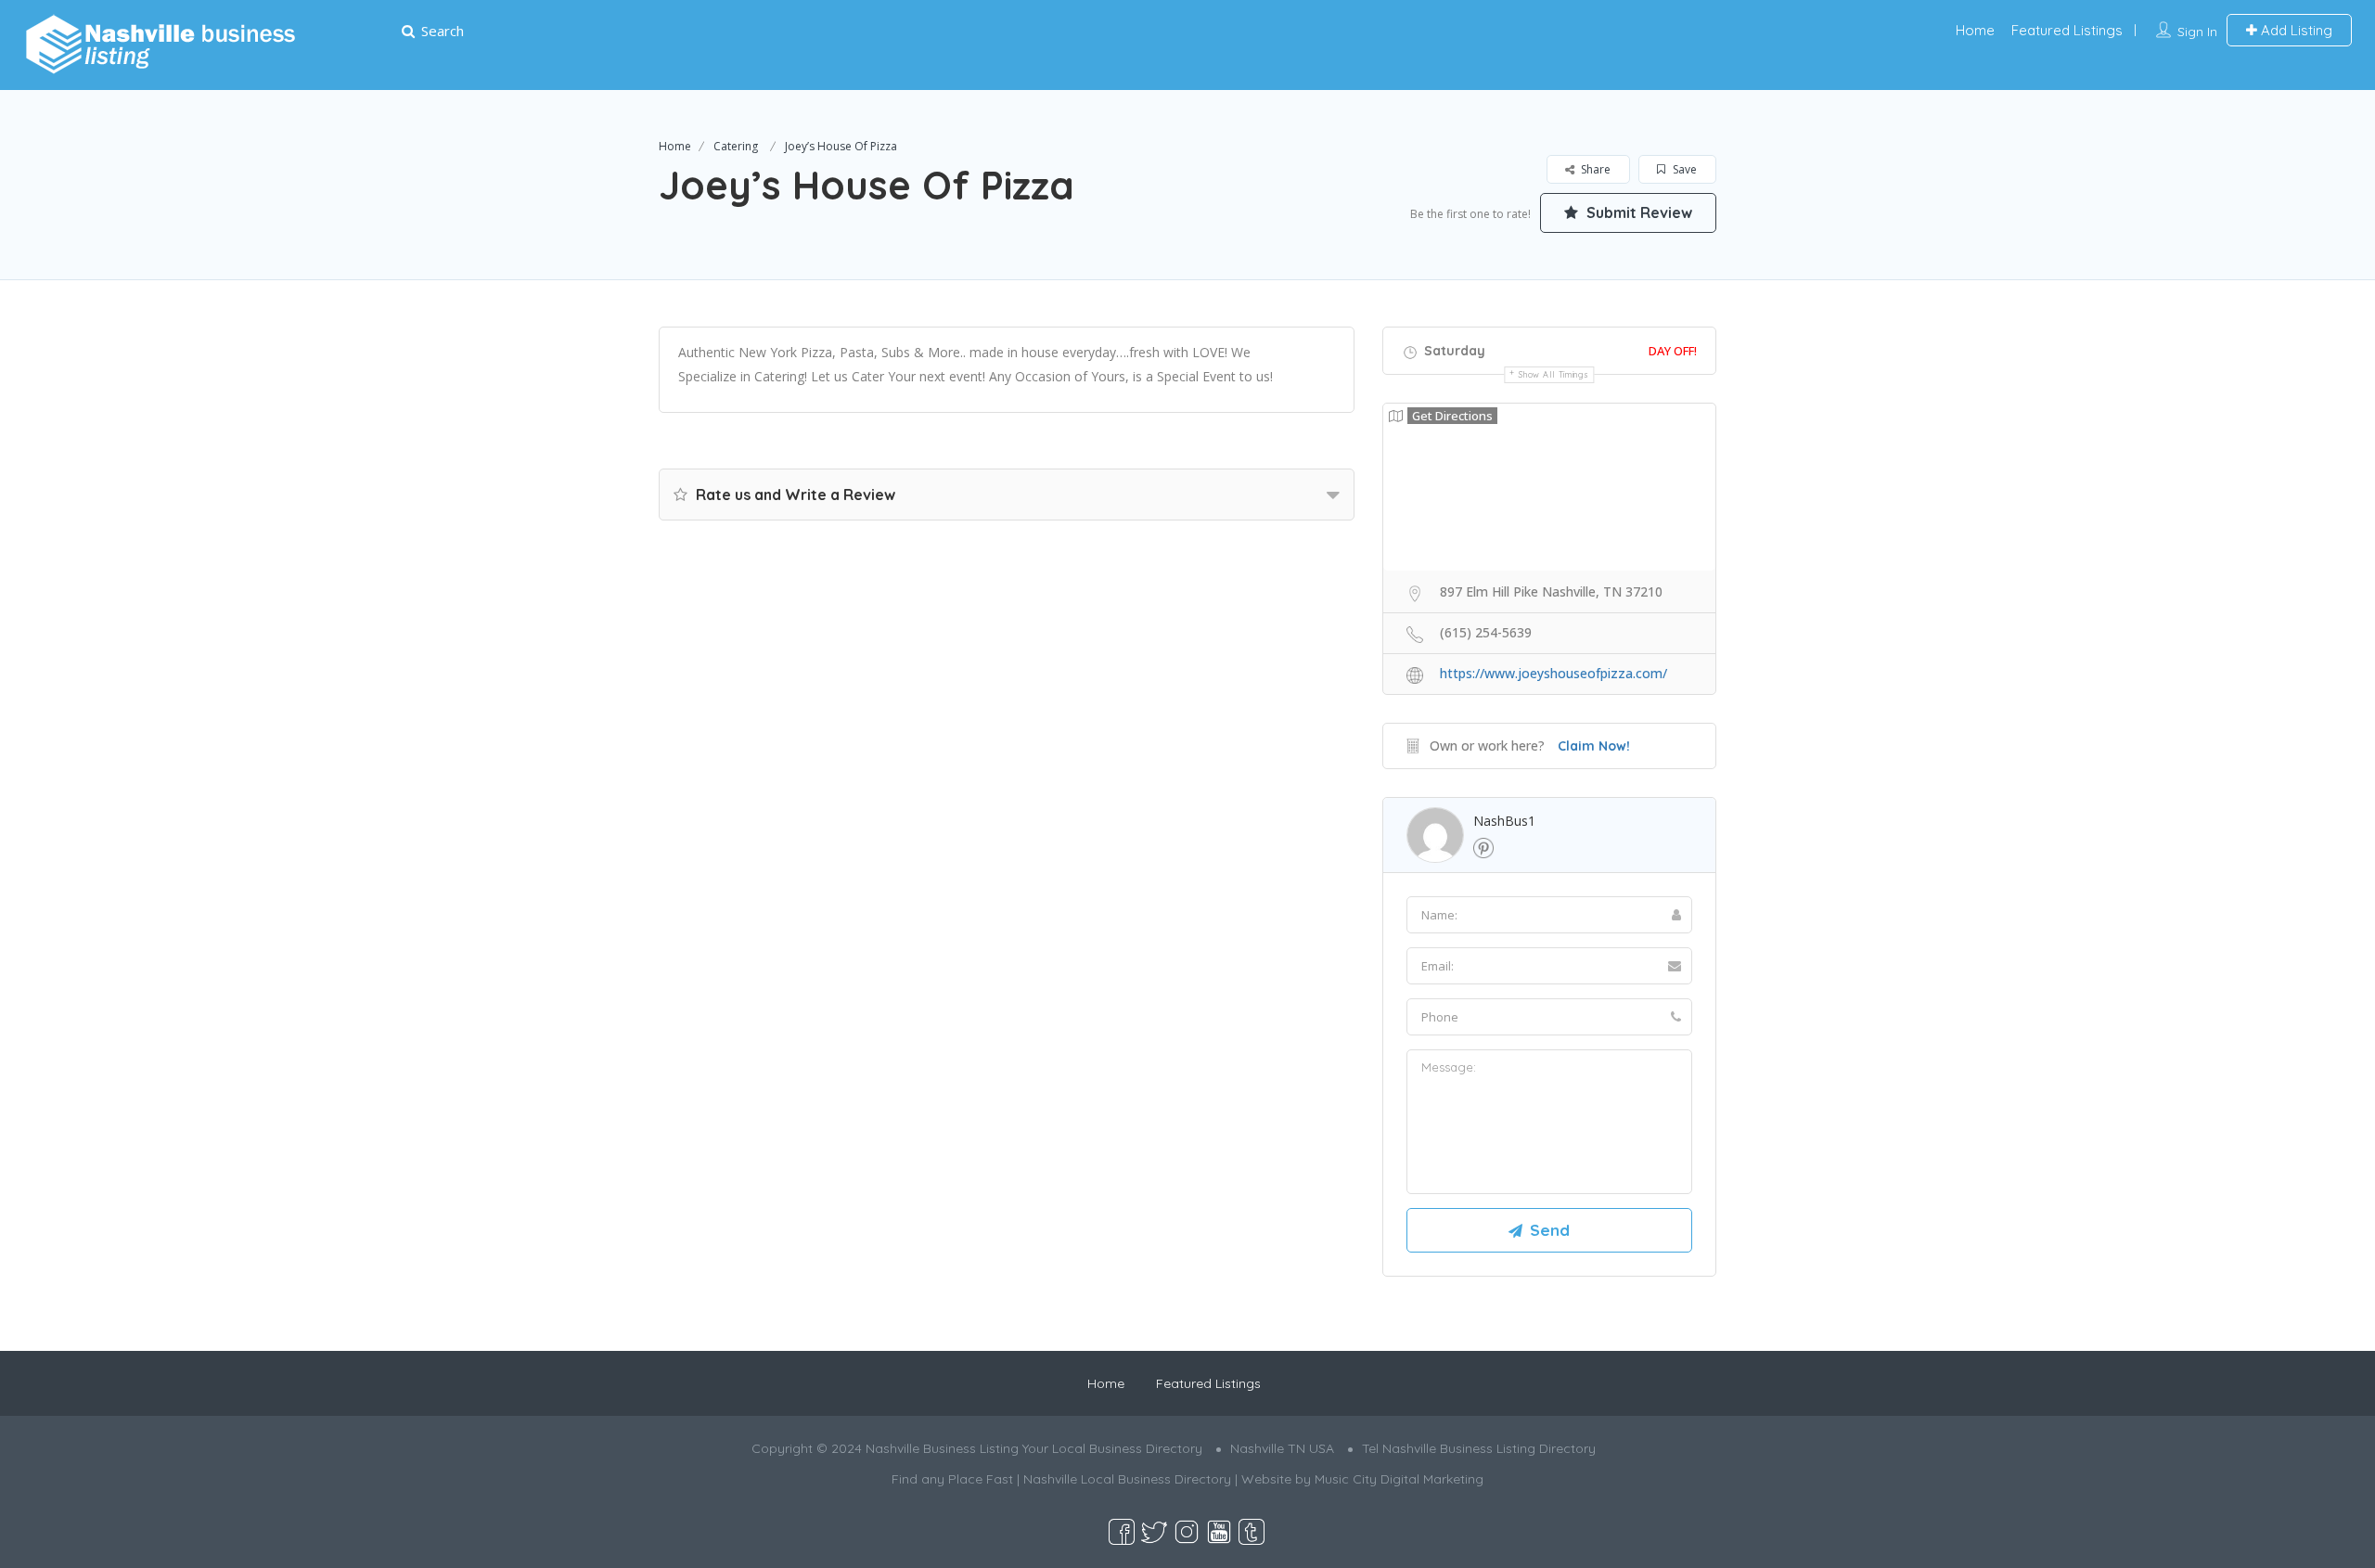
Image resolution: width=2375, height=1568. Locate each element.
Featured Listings (2067, 30)
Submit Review (1637, 212)
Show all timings (1553, 374)
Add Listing (2295, 30)
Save (1683, 169)
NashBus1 (1504, 821)
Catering (736, 146)
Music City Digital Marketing (1399, 1479)
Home (1975, 30)
